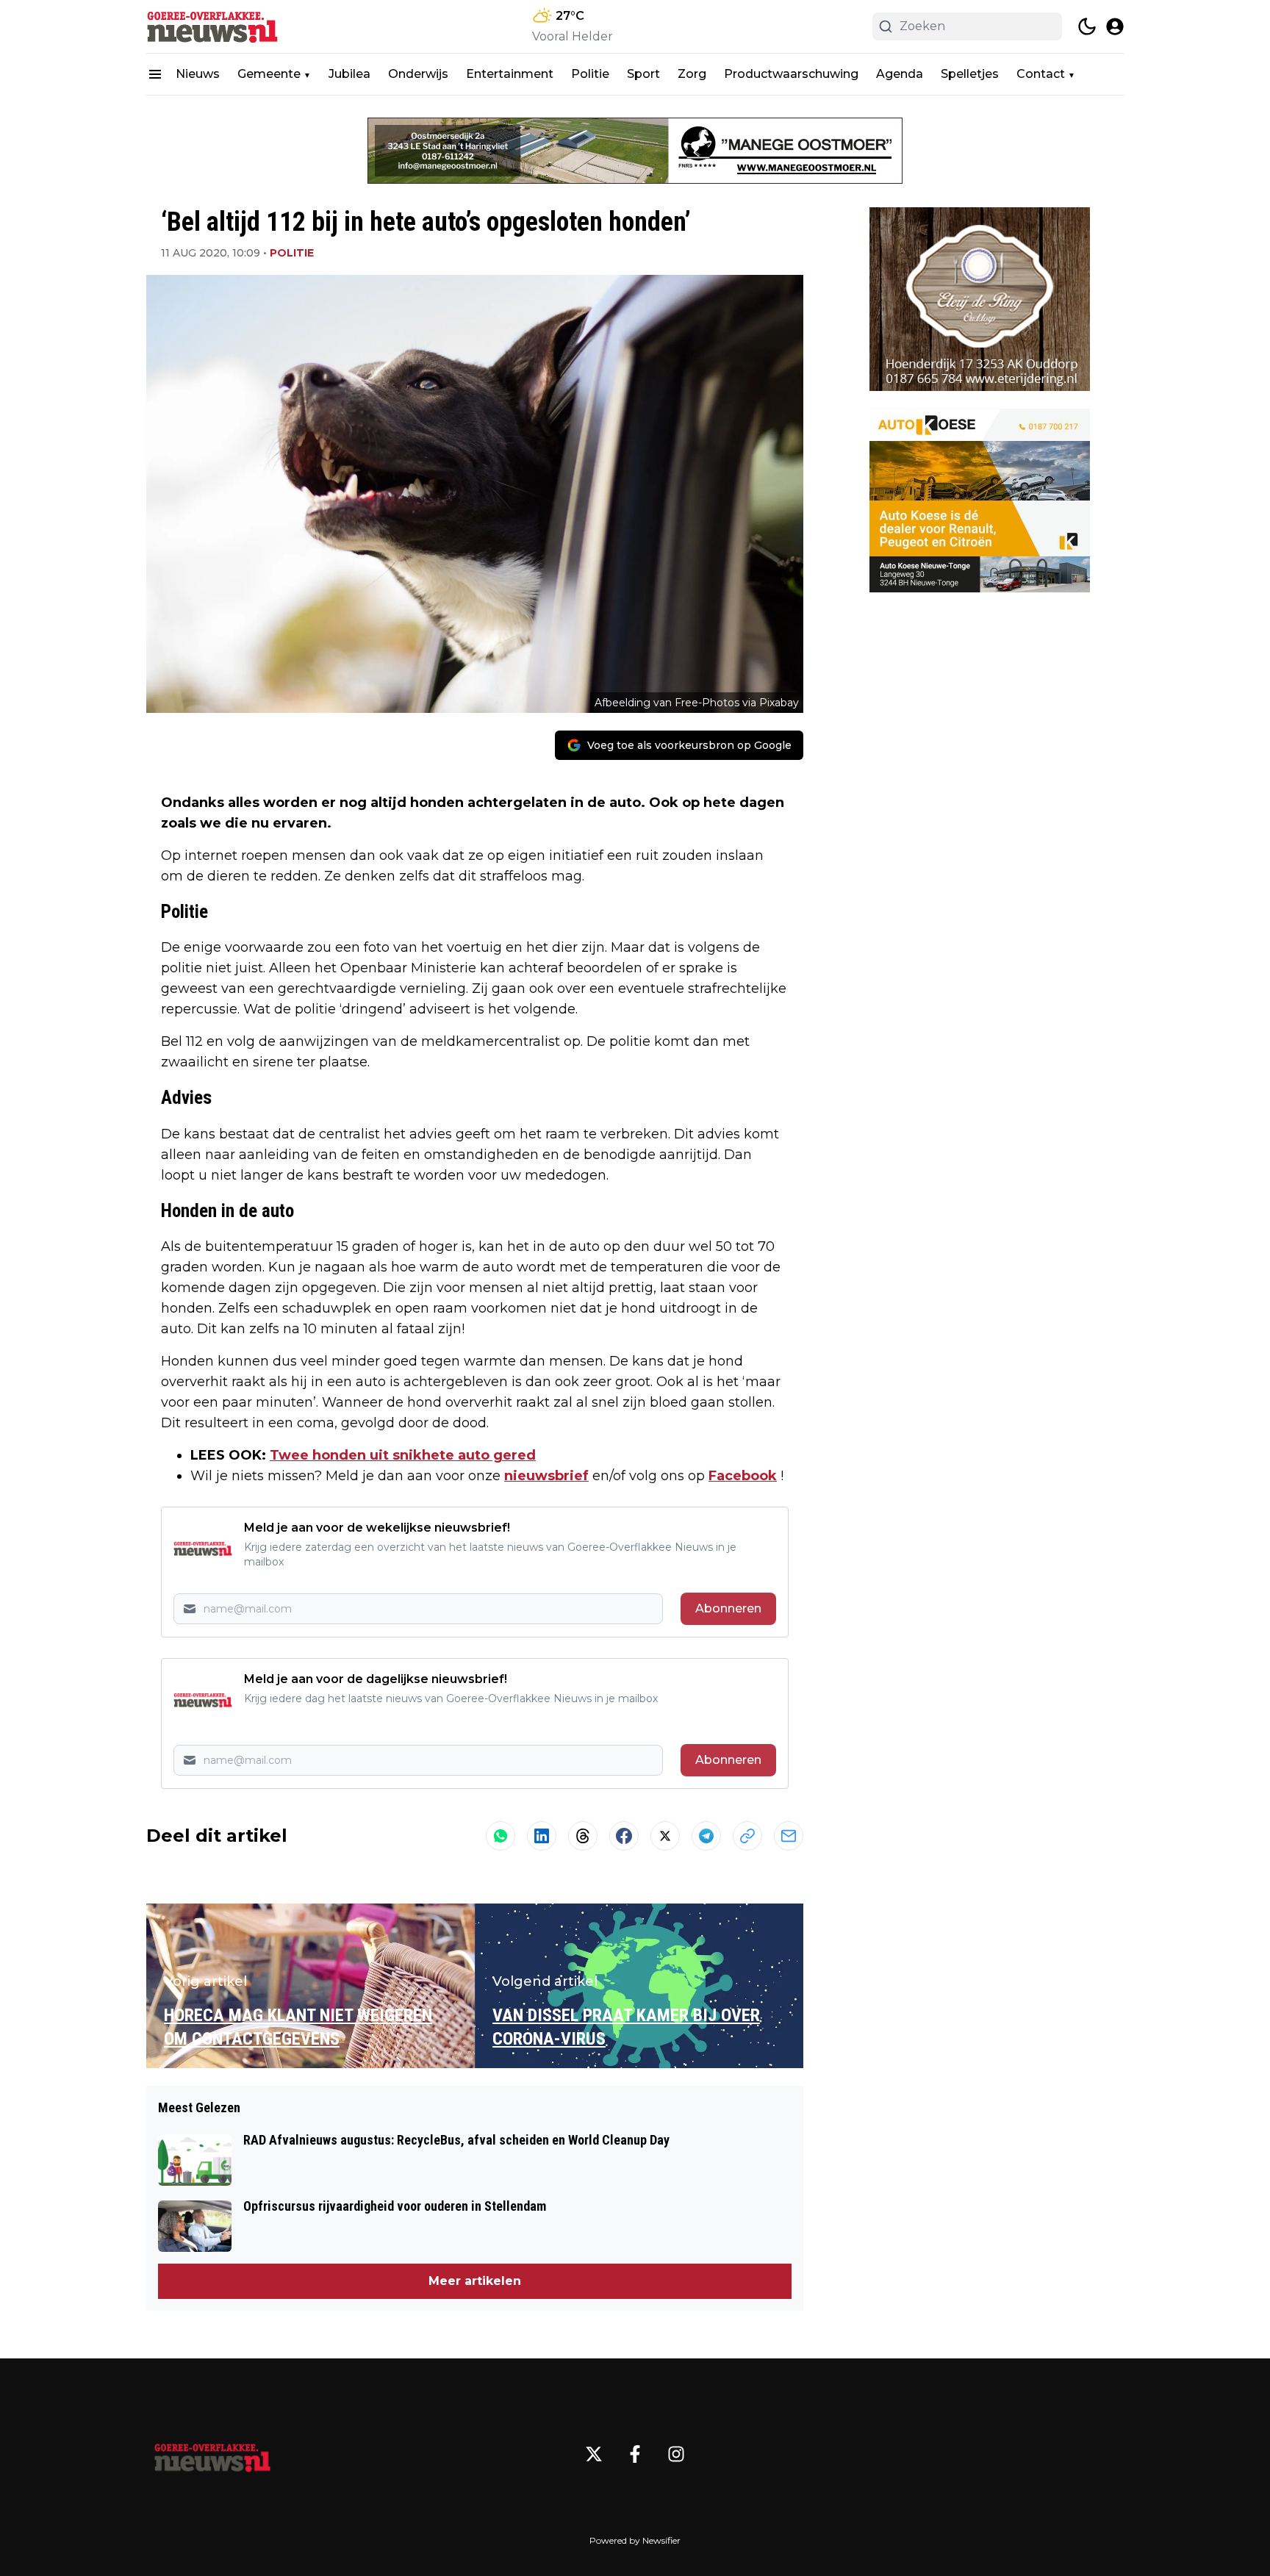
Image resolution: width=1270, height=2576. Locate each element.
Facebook (743, 1476)
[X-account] (594, 2454)
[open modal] (1115, 26)
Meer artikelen (475, 2281)
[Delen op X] (665, 1836)
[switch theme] (1087, 26)
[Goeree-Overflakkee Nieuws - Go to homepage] (212, 2454)
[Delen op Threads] (583, 1836)
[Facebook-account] (635, 2454)
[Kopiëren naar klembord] (747, 1836)
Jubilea (349, 74)
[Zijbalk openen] (155, 74)
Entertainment (510, 74)
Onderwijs (418, 74)
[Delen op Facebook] (624, 1836)
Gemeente (269, 74)
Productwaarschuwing (791, 74)
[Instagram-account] (676, 2454)
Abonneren (728, 1608)
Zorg (692, 74)
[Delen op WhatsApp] (501, 1836)
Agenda (900, 74)
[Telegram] (706, 1836)
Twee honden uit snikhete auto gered (403, 1455)
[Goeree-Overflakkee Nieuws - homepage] (212, 26)
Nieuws (198, 74)
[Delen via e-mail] (789, 1836)
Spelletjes (970, 74)
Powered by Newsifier (635, 2540)
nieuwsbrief (546, 1476)
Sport (643, 74)
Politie (590, 74)
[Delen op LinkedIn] (542, 1836)
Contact (1041, 74)
